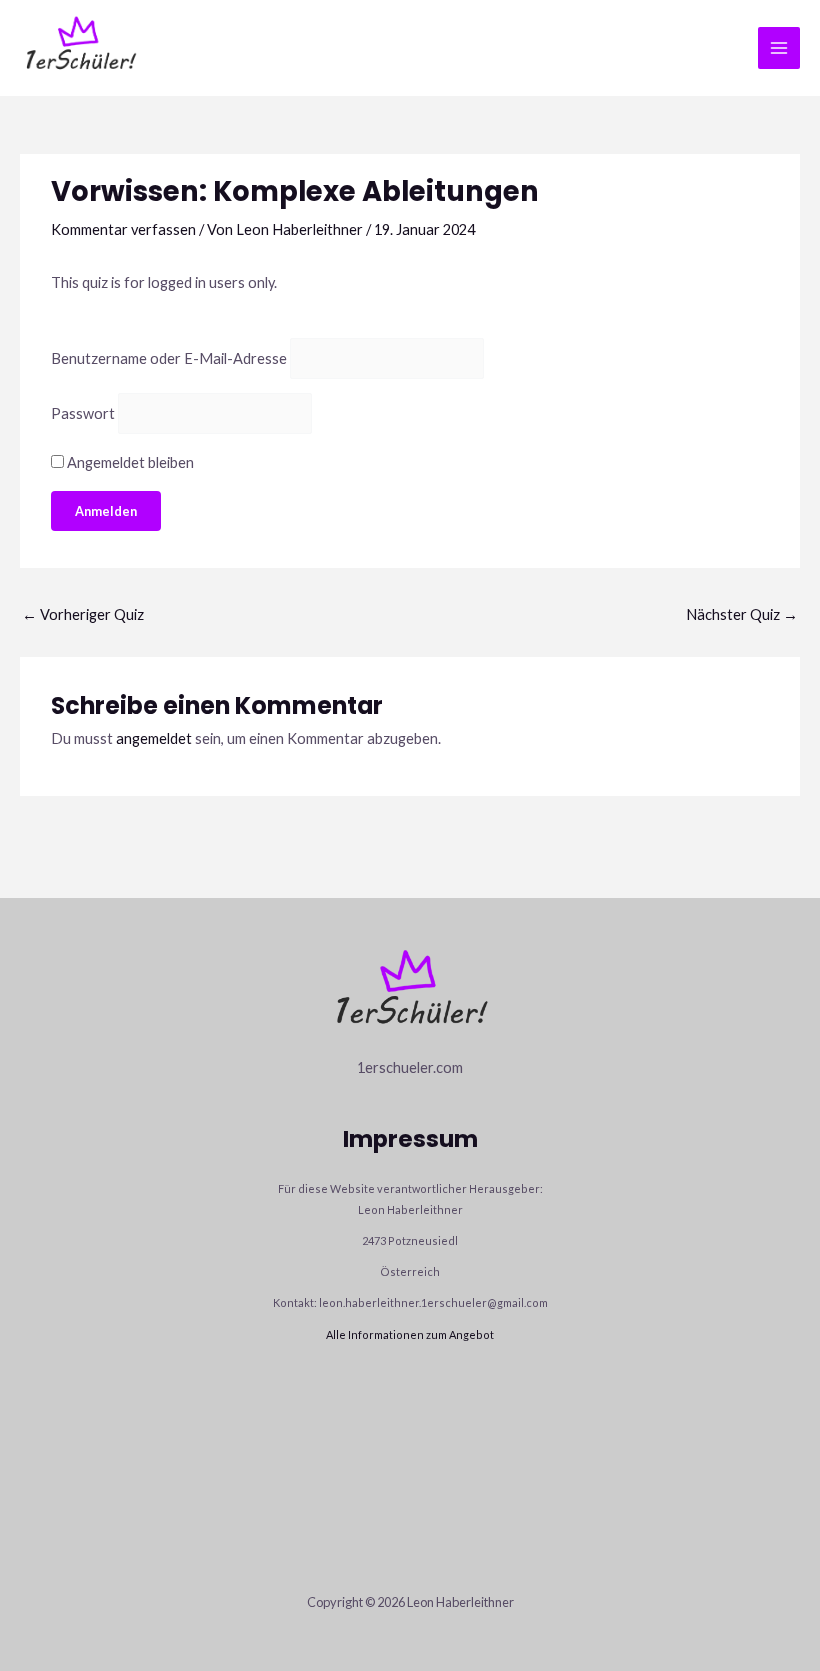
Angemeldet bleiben (129, 462)
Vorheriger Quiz (83, 614)
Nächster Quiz (742, 614)
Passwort (83, 413)
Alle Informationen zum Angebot (410, 1334)
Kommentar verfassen (123, 229)
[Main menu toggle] (779, 48)
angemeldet (154, 738)
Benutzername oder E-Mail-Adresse (169, 358)
